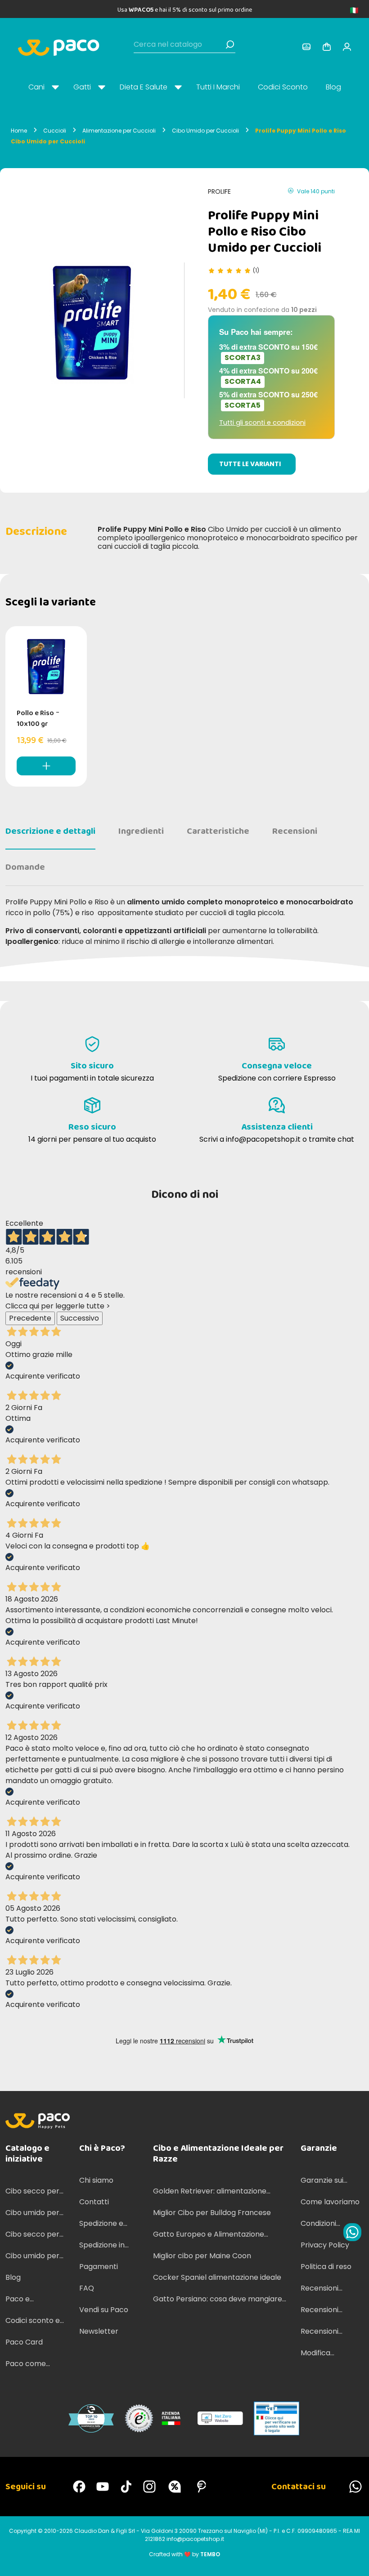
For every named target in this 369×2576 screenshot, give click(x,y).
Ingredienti (141, 831)
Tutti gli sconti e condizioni (262, 423)
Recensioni (295, 831)
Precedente (30, 1318)
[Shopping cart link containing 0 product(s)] (327, 47)
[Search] (230, 44)
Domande (25, 867)
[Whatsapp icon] (352, 2232)
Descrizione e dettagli (50, 831)
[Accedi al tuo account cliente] (306, 47)
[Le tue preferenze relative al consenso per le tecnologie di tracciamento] (353, 2560)
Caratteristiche (218, 831)
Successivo (80, 1318)
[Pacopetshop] (79, 2487)
